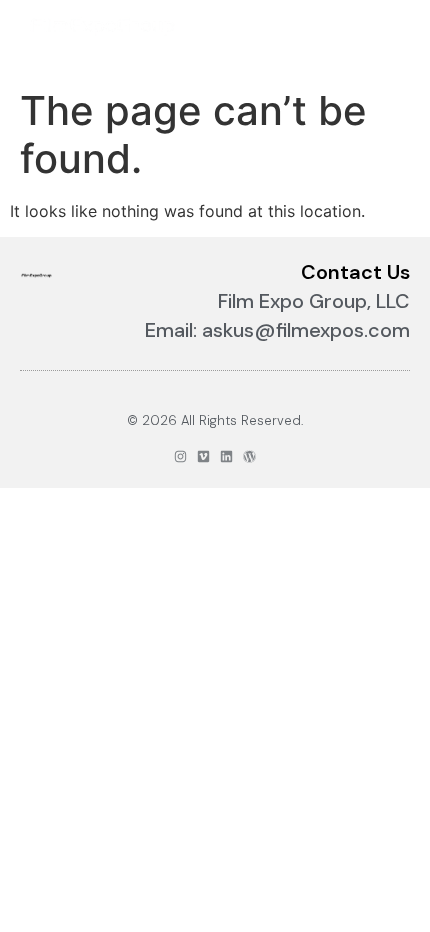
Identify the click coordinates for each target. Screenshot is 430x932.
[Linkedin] (226, 456)
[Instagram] (180, 456)
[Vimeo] (203, 456)
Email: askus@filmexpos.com (277, 330)
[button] (388, 26)
